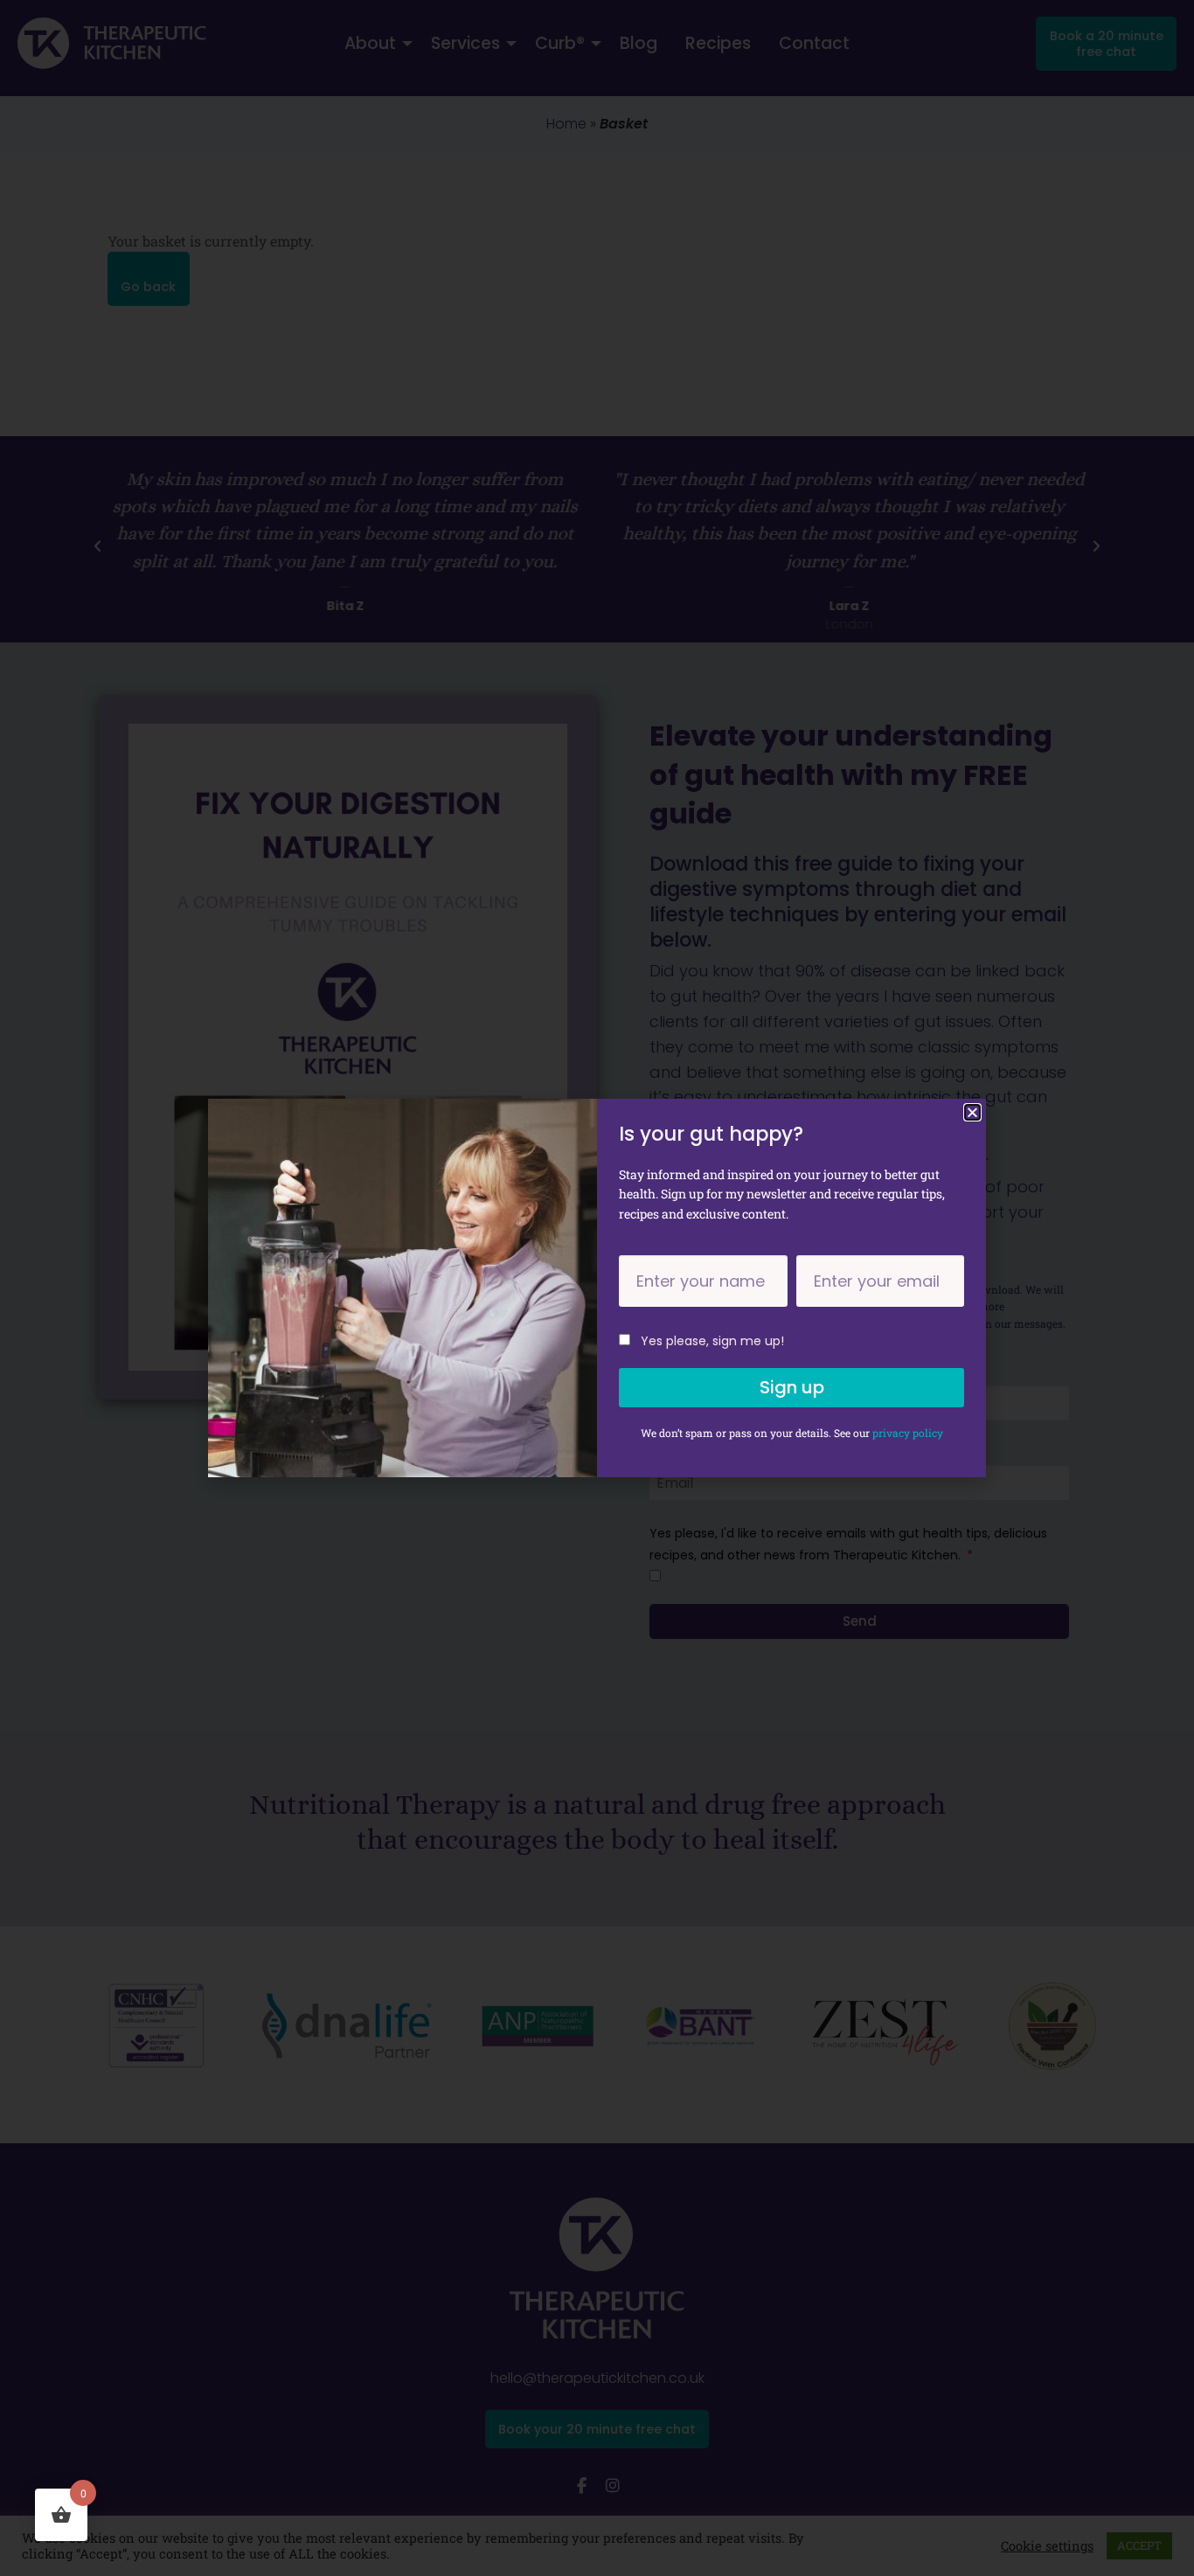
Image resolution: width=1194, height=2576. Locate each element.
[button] (972, 1112)
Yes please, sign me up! (712, 1341)
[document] (597, 1288)
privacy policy (908, 1433)
